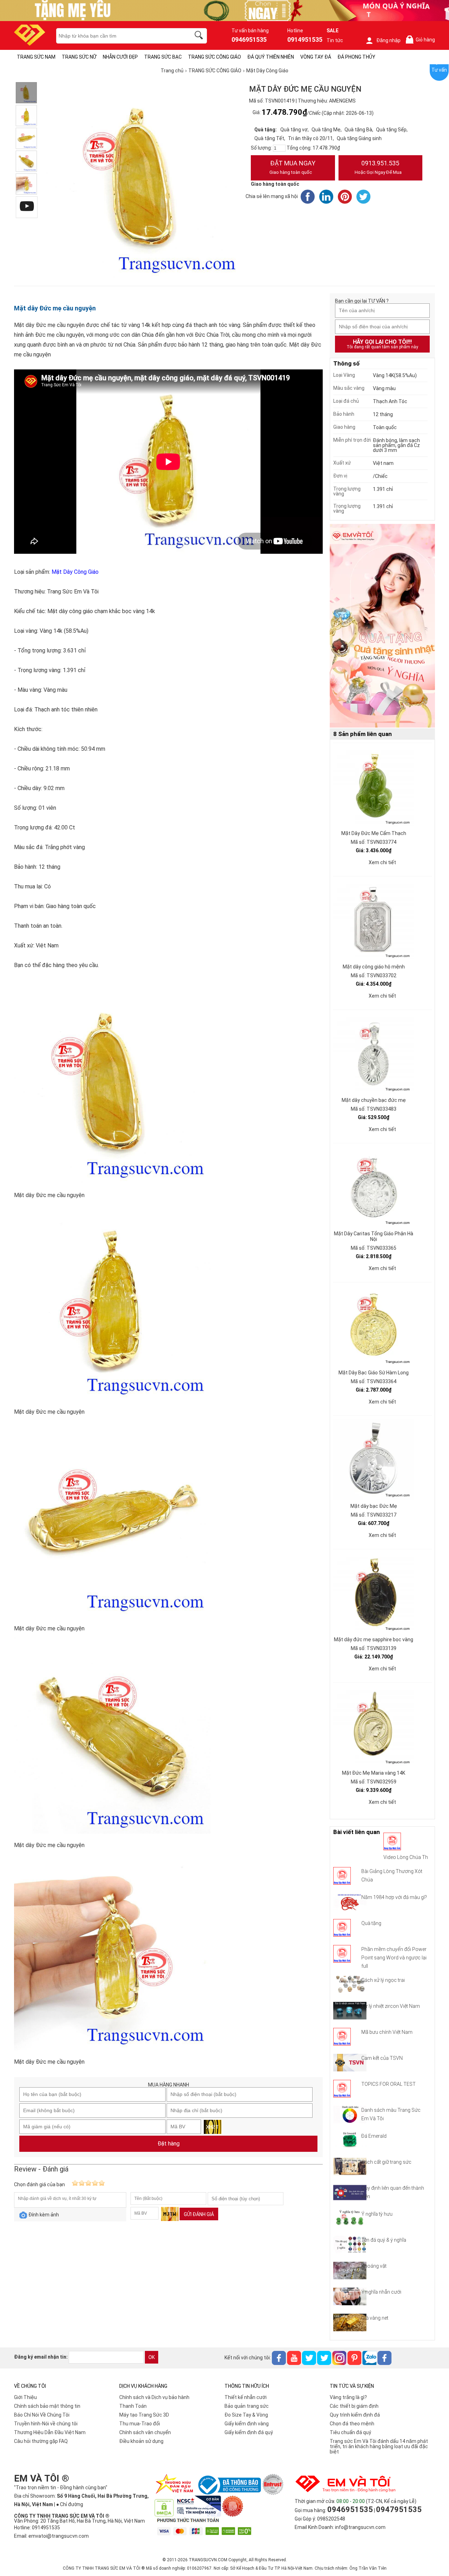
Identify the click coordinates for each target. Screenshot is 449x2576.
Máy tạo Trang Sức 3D (144, 2415)
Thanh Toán (133, 2406)
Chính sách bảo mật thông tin (47, 2406)
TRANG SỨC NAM (36, 57)
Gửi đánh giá (199, 2214)
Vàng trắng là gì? (348, 2397)
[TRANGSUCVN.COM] (30, 43)
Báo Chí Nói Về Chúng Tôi (42, 2415)
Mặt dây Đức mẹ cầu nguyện (55, 308)
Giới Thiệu (25, 2397)
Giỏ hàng (422, 40)
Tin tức (335, 40)
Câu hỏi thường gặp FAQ (41, 2441)
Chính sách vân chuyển (145, 2432)
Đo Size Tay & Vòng (246, 2415)
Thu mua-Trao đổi (140, 2424)
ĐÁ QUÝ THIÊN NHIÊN (271, 57)
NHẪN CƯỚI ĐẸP (120, 57)
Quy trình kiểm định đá (355, 2415)
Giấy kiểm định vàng (247, 2424)
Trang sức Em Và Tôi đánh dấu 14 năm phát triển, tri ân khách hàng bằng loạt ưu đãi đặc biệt (379, 2446)
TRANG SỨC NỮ (79, 57)
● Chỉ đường (70, 2504)
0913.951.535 (378, 167)
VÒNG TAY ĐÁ (316, 57)
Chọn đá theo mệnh (352, 2424)
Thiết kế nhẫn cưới (246, 2397)
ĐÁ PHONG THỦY (356, 57)
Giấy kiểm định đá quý (249, 2432)
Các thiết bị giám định (354, 2406)
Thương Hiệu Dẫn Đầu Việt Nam (50, 2432)
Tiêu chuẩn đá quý (350, 2432)
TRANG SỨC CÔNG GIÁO (215, 57)
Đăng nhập (388, 40)
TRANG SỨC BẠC (163, 57)
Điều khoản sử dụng (141, 2441)
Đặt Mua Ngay (292, 167)
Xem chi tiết (382, 862)
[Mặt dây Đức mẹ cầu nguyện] (26, 93)
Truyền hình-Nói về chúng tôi (46, 2424)
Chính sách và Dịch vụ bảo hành (154, 2397)
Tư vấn (439, 70)
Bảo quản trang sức (247, 2406)
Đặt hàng (169, 2144)
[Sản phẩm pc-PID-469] (382, 626)
